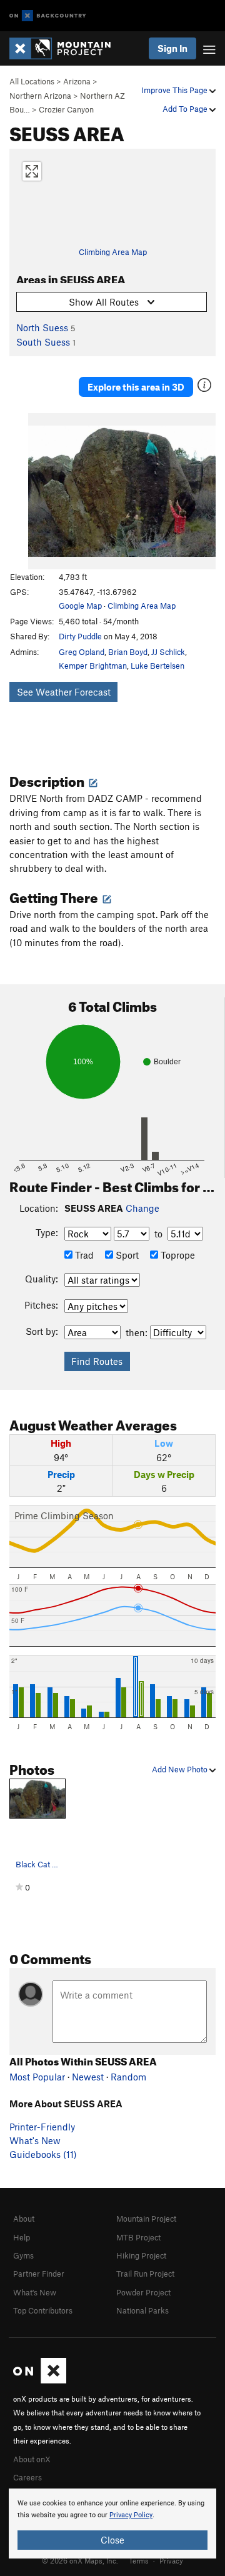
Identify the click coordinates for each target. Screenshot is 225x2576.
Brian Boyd (128, 652)
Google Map (80, 606)
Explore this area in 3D (136, 387)
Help (22, 2237)
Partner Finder (39, 2274)
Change (142, 1208)
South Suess (43, 342)
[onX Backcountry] (48, 16)
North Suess (42, 327)
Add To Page (186, 109)
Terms (139, 2560)
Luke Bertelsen (157, 666)
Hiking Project (141, 2255)
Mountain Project (146, 2219)
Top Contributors (43, 2310)
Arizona (77, 81)
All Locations (32, 81)
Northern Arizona (40, 96)
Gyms (23, 2255)
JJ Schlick (168, 652)
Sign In (172, 48)
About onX (32, 2459)
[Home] (66, 48)
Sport (126, 1255)
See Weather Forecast (64, 692)
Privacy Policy (131, 2515)
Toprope (177, 1255)
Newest (88, 2077)
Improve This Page (175, 90)
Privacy (171, 2560)
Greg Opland (82, 652)
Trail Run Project (145, 2274)
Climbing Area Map (113, 252)
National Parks (142, 2310)
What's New (35, 2140)
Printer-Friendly (42, 2127)
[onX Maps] (40, 2380)
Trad (83, 1255)
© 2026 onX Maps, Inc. (80, 2560)
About (24, 2219)
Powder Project (143, 2292)
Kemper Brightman (93, 666)
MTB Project (138, 2237)
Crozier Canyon (66, 109)
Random (128, 2077)
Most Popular (37, 2077)
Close (112, 2540)
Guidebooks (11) (43, 2154)
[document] (112, 2524)
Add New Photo (181, 1769)
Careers (27, 2477)
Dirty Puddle (80, 636)
